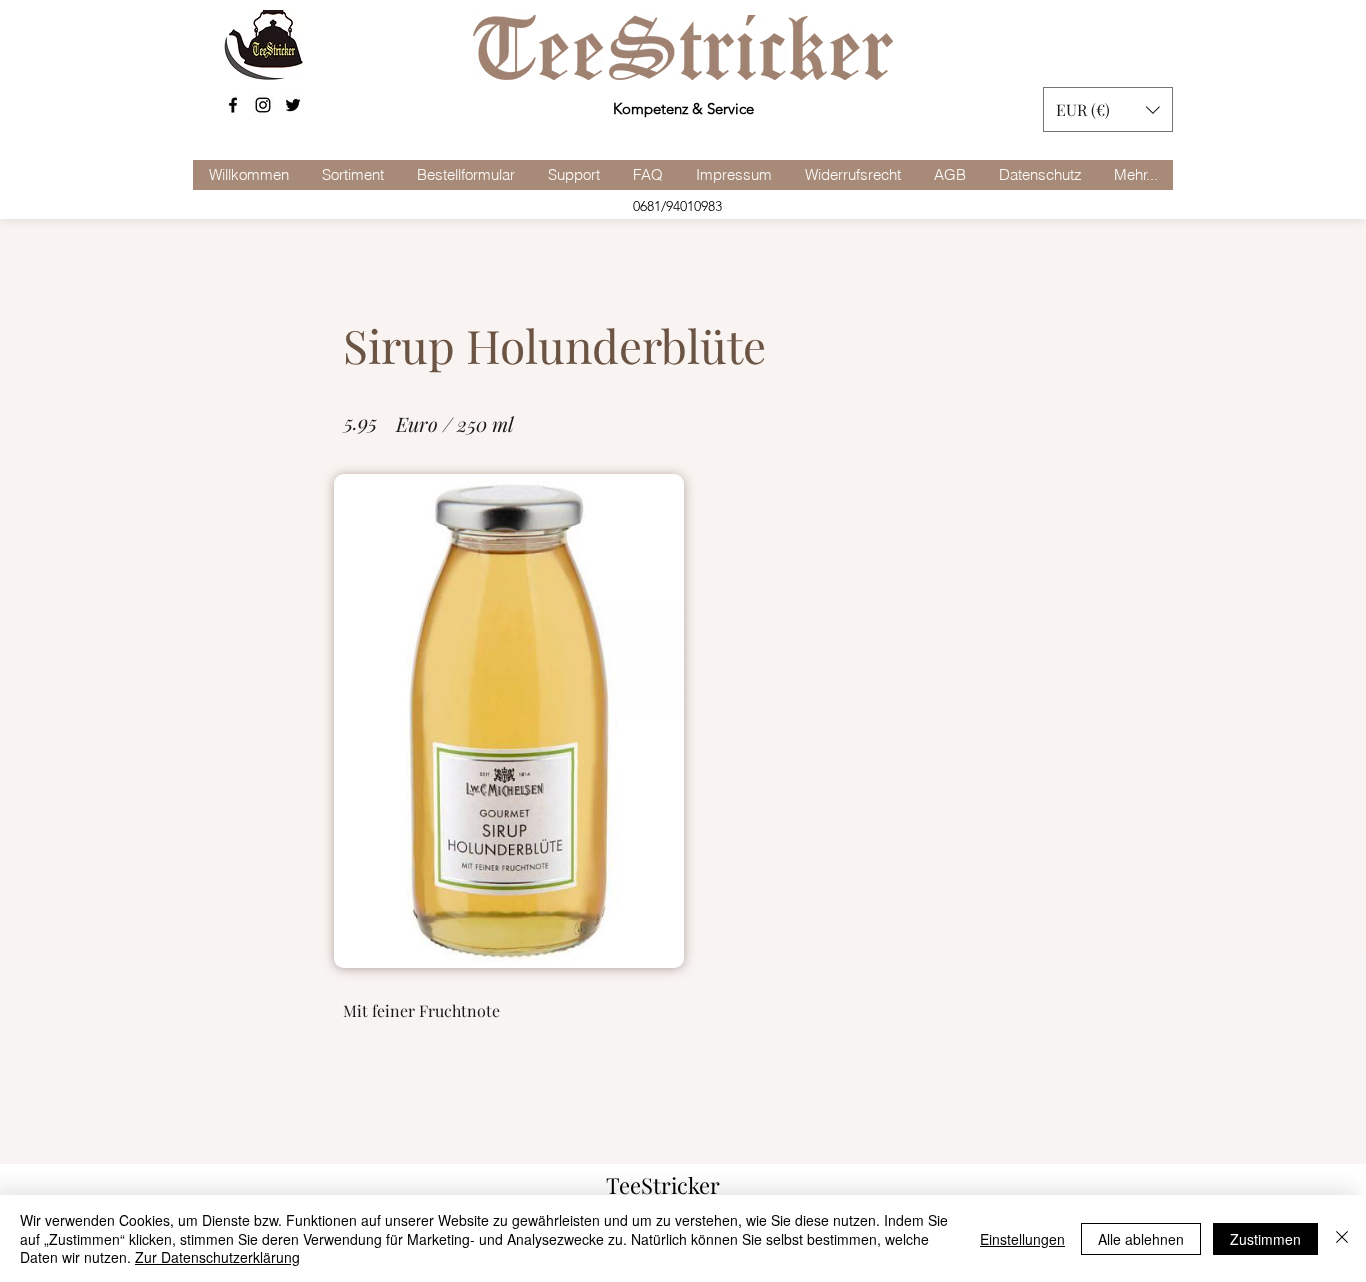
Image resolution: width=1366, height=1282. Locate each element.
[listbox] (1108, 109)
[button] (1108, 109)
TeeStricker (663, 1185)
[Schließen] (1342, 1238)
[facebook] (233, 105)
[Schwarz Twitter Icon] (293, 105)
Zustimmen (1265, 1239)
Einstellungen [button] (1022, 1239)
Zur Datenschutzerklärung (217, 1257)
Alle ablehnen (1141, 1239)
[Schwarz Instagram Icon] (263, 105)
